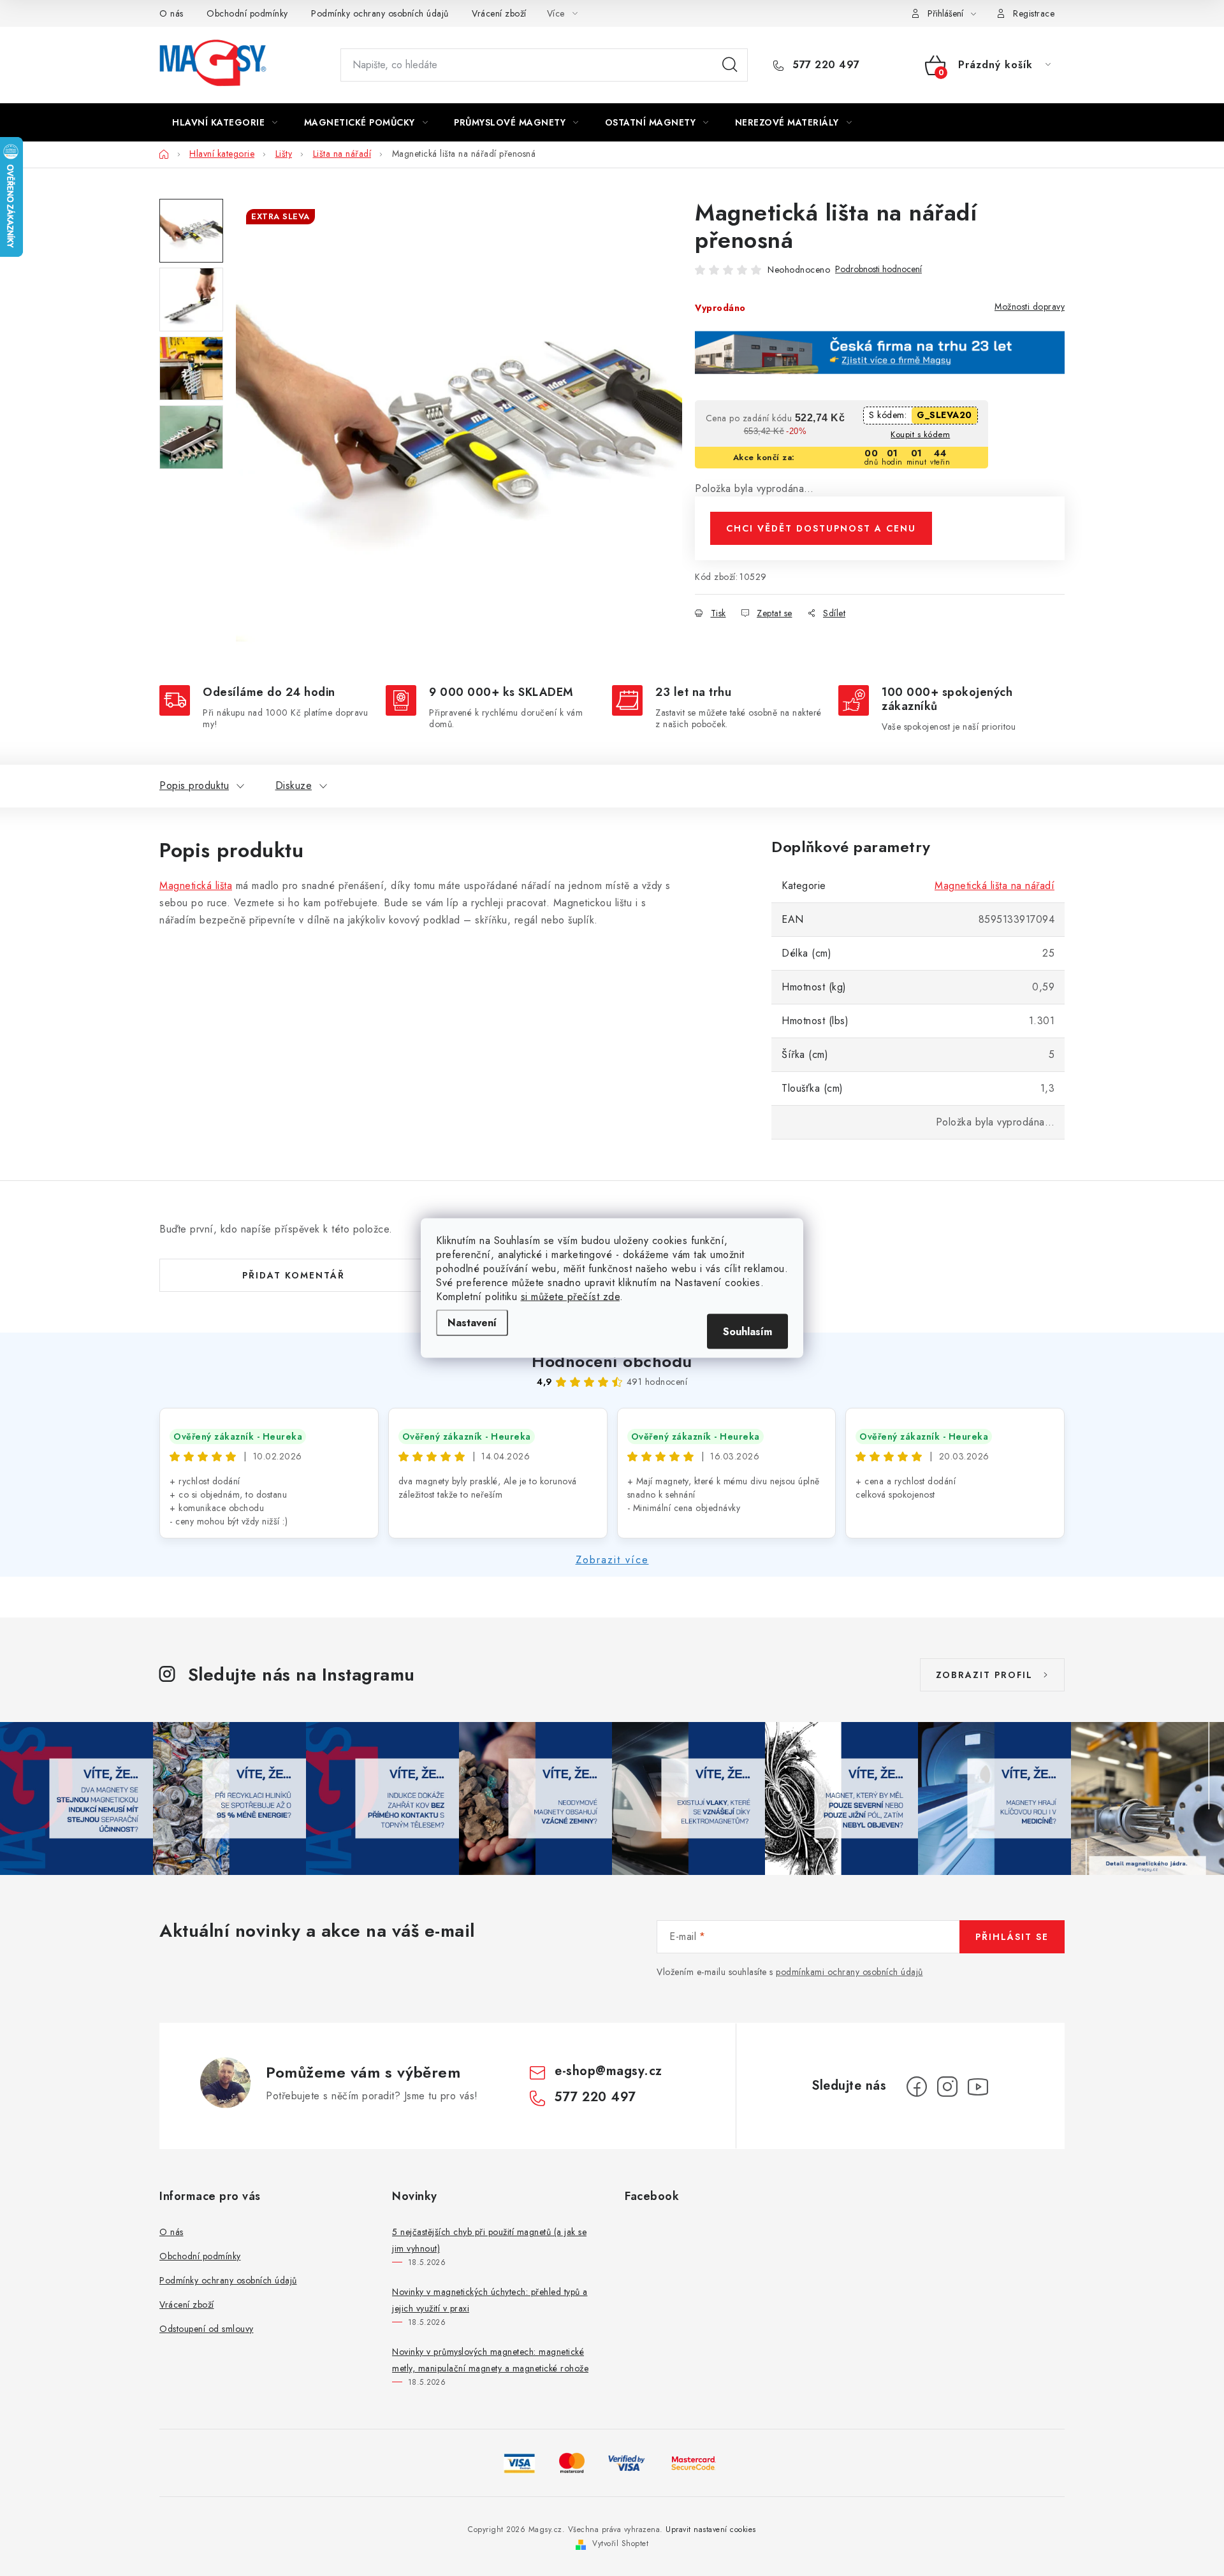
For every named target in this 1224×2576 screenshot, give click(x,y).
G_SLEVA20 (944, 415)
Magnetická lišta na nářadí (994, 886)
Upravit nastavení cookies (711, 2529)
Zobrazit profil (984, 1675)
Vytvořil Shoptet (620, 2543)
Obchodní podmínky (247, 13)
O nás (171, 13)
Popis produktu (194, 785)
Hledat (730, 65)
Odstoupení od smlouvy (207, 2329)
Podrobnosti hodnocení (878, 269)
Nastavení (472, 1323)
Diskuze (294, 785)
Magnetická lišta (196, 886)
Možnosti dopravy (1030, 307)
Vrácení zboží (499, 13)
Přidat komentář (294, 1275)
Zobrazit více (612, 1560)
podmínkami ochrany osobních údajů (849, 1972)
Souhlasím (747, 1332)
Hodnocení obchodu (612, 1361)
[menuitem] (225, 122)
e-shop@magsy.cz (608, 2071)
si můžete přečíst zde (571, 1297)
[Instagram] (947, 2087)
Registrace (1034, 13)
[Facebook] (917, 2087)
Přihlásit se (1012, 1937)
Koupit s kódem (920, 434)
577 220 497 (825, 65)
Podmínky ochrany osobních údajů (380, 13)
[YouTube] (978, 2087)
